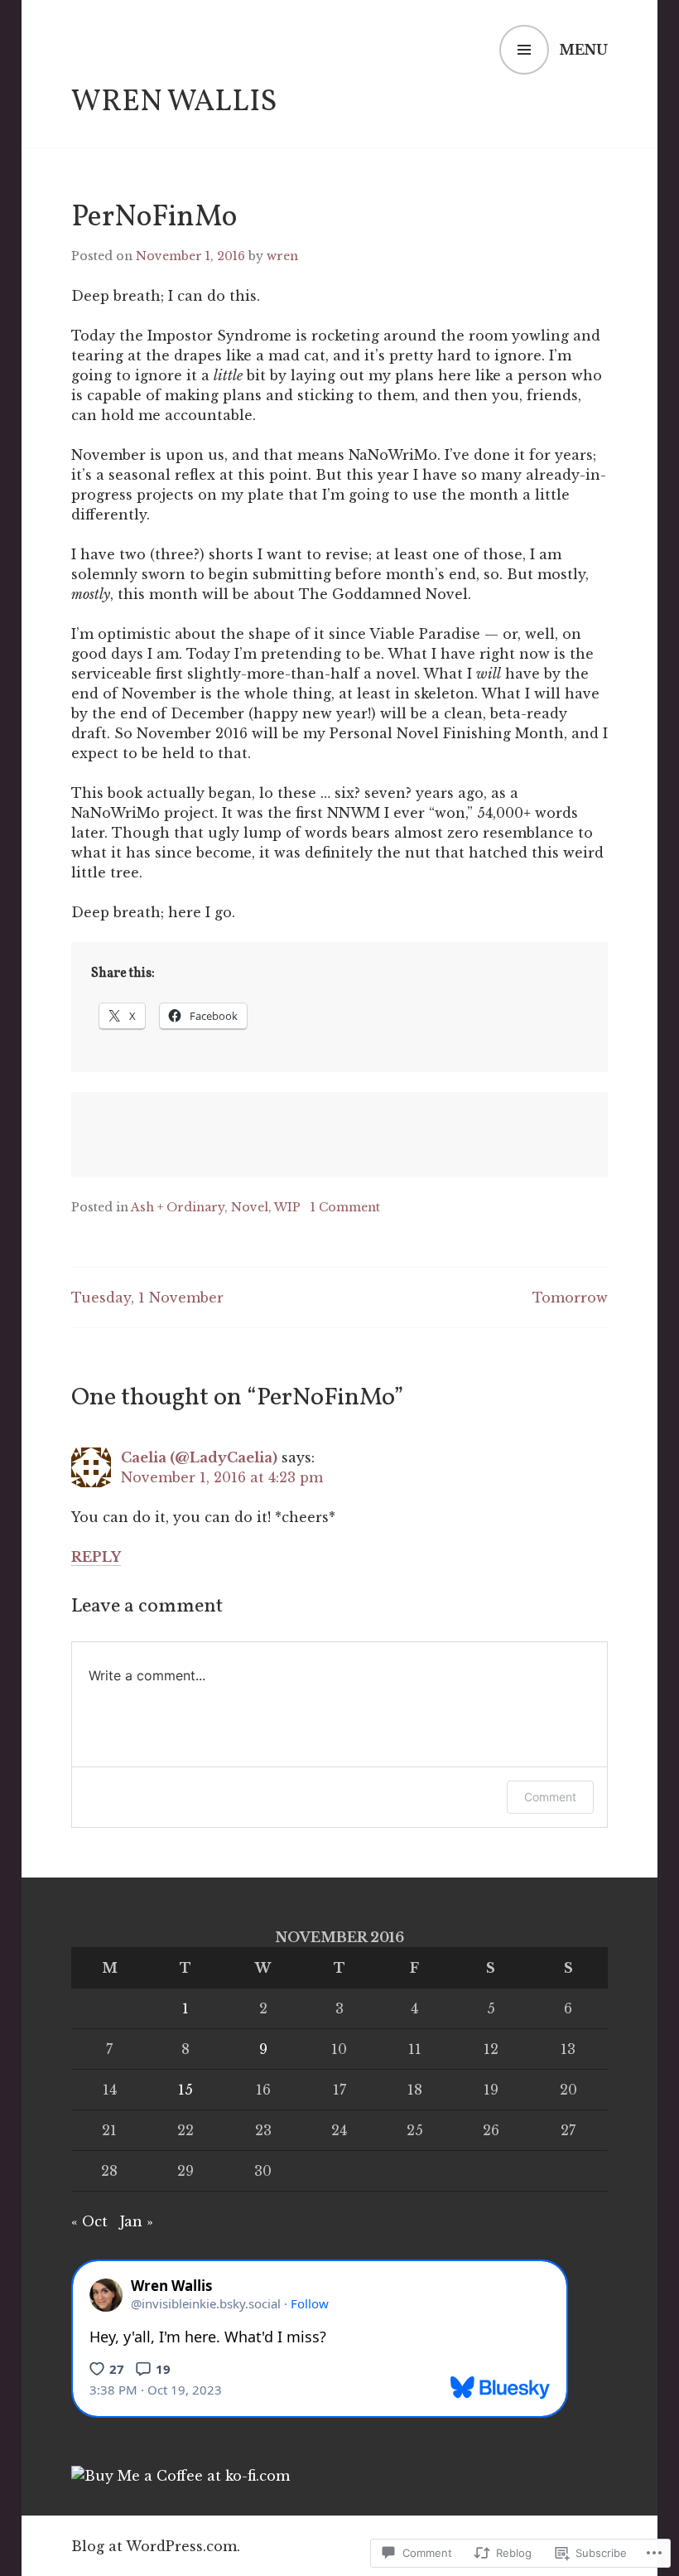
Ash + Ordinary (178, 1207)
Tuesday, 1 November (147, 1298)
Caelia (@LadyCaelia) (199, 1457)
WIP (287, 1207)
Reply (96, 1557)
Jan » (137, 2221)
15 (185, 2090)
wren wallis (174, 103)
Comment (550, 1797)
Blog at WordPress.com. (156, 2546)
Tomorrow (570, 1298)
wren (282, 256)
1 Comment (345, 1207)
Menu (583, 50)
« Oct (89, 2221)
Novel (250, 1207)
